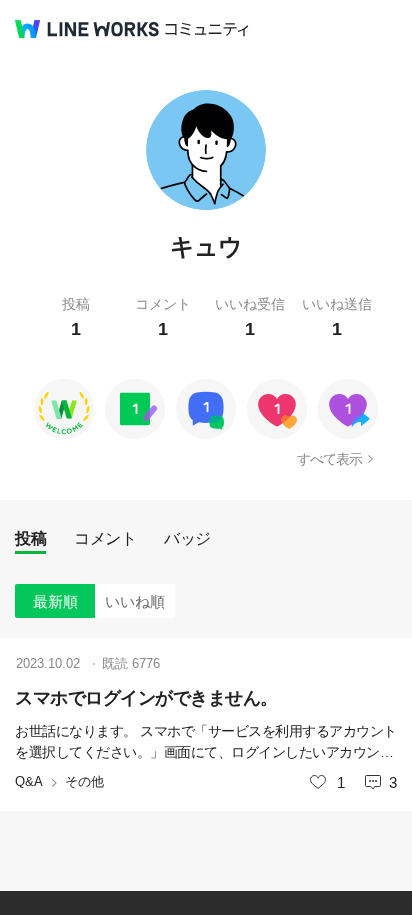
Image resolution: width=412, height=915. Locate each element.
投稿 (30, 538)
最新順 (55, 601)
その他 (84, 781)
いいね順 (135, 601)
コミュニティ (207, 29)
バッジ (187, 538)
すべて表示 (329, 459)
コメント (105, 538)
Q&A (29, 781)
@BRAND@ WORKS (87, 29)
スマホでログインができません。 (146, 698)
